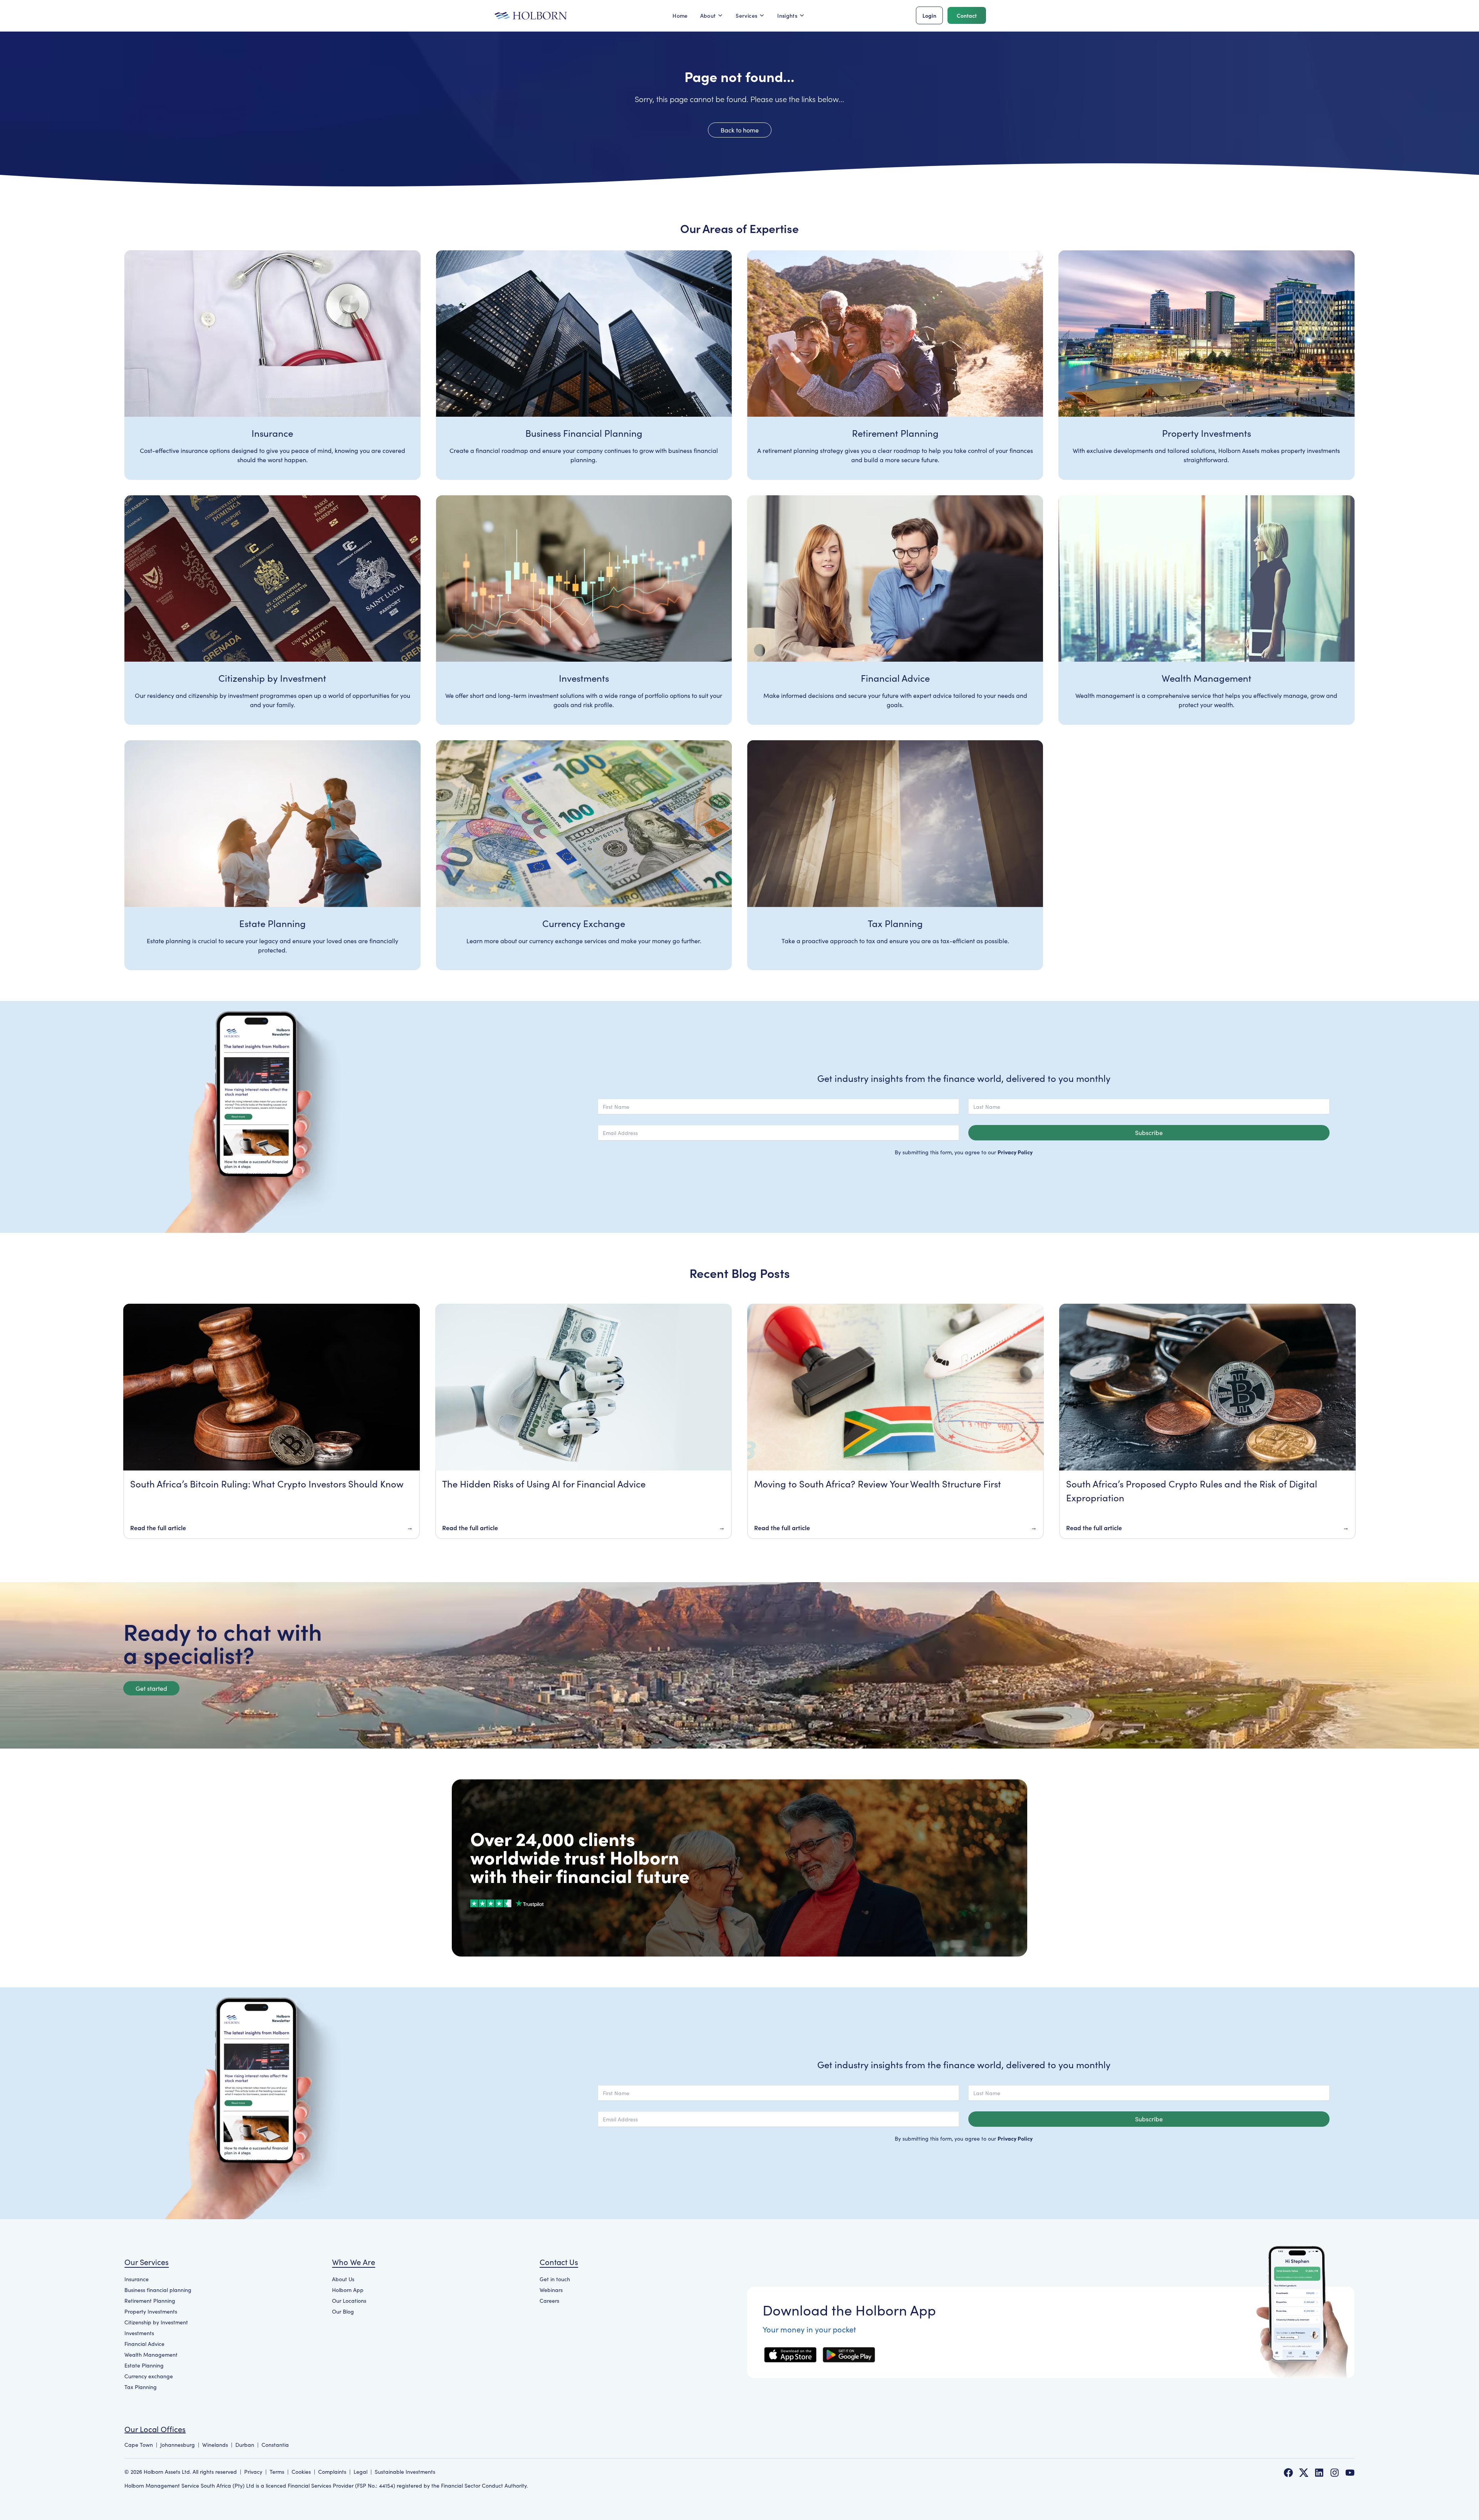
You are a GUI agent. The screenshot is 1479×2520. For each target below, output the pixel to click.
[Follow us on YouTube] (1350, 2473)
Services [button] (746, 15)
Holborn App (348, 2290)
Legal (361, 2472)
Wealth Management (151, 2355)
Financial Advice (144, 2344)
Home (680, 15)
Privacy (253, 2472)
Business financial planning (158, 2290)
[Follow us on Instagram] (1335, 2473)
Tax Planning (141, 2387)
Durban (245, 2445)
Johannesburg (178, 2445)
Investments (139, 2333)
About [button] (708, 15)
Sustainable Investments (405, 2472)
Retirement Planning (150, 2301)
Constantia (275, 2445)
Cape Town (139, 2445)
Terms (277, 2472)
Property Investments (151, 2311)
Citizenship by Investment (156, 2322)
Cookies (301, 2472)
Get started (151, 1688)
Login (929, 15)
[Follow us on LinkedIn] (1319, 2473)
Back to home (740, 130)
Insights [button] (787, 15)
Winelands (215, 2445)
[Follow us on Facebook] (1288, 2473)
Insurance (137, 2279)
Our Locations (349, 2301)
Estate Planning (144, 2365)
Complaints (332, 2472)
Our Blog (343, 2311)
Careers (549, 2301)
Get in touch (555, 2279)
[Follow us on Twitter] (1304, 2473)
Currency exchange (149, 2376)
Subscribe (1149, 1133)
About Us (343, 2279)
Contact (967, 15)
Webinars (551, 2290)
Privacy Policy (1015, 1152)
